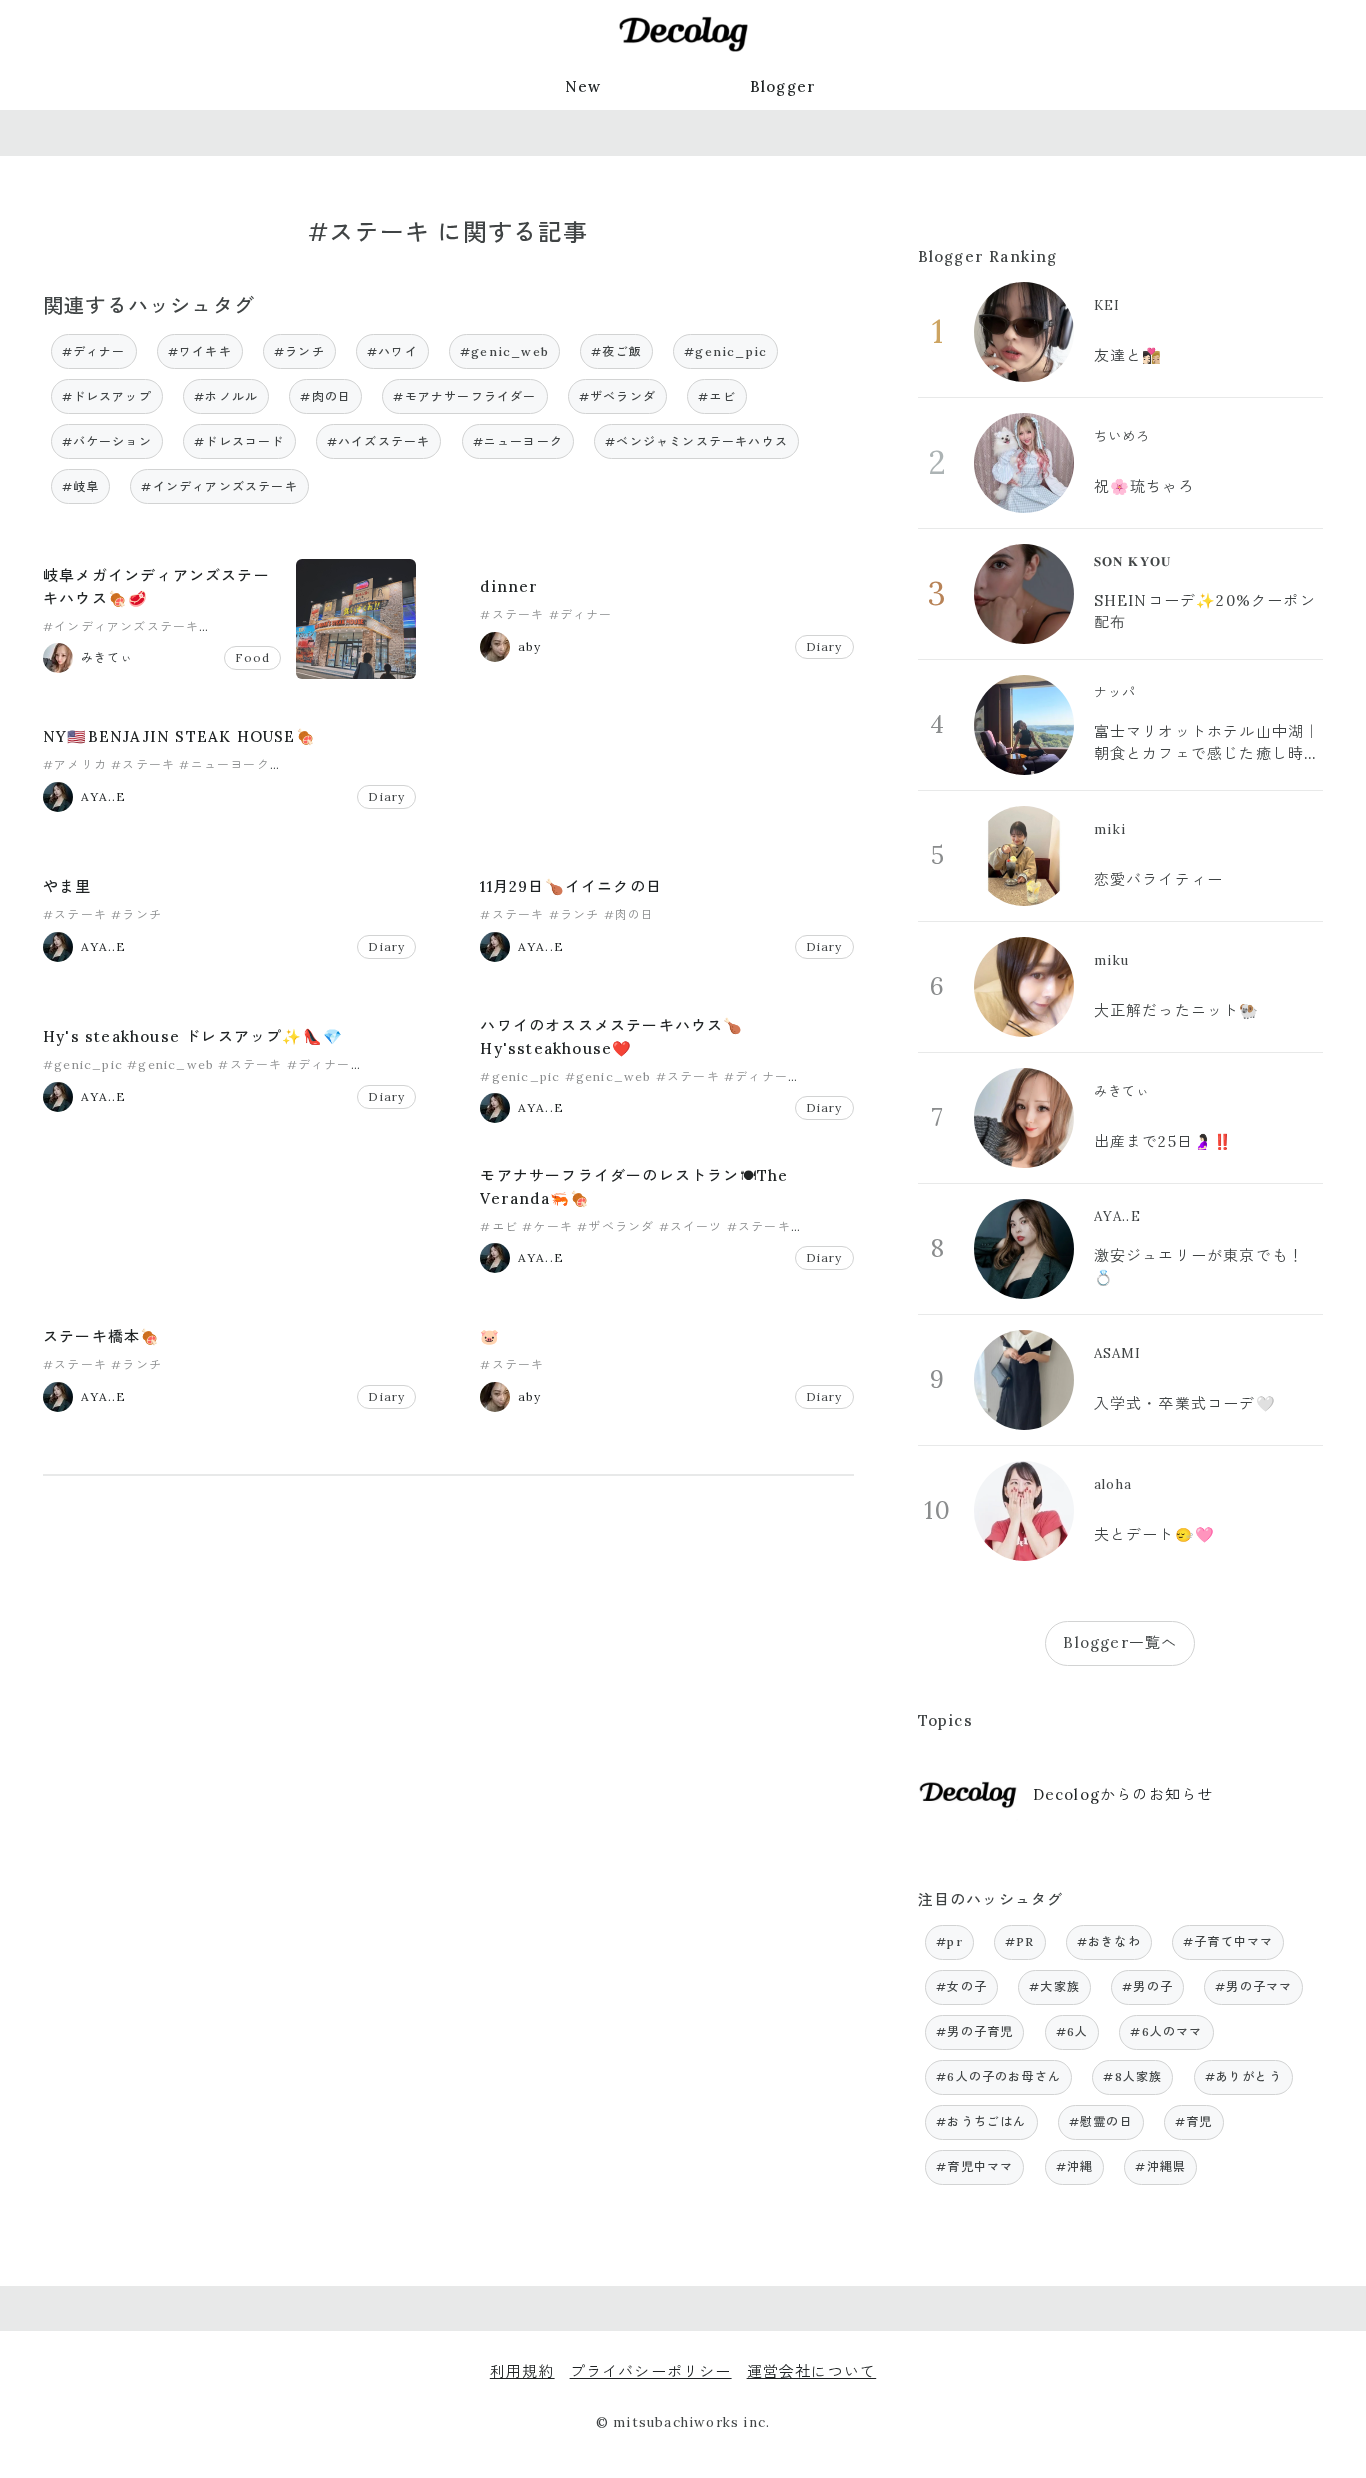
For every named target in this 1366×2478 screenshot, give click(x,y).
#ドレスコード (239, 441)
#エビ (717, 396)
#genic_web (504, 351)
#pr (949, 1941)
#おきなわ (1109, 1941)
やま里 (67, 886)
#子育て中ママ (1228, 1941)
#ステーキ (512, 614)
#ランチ (299, 351)
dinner (509, 586)
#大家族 (1054, 1986)
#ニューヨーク (518, 441)
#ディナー (94, 351)
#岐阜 (81, 486)
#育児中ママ (974, 2166)
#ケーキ (547, 1226)
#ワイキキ (200, 351)
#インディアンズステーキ (219, 486)
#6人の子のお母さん (998, 2076)
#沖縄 (1075, 2166)
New (583, 86)
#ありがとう (1243, 2076)
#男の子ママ (1253, 1986)
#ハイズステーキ (379, 441)
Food (253, 657)
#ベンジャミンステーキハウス (696, 441)
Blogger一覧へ (1120, 1642)
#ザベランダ (617, 396)
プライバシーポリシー (651, 2371)
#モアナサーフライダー (464, 396)
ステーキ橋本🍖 (101, 1336)
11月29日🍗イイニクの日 (571, 886)
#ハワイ (392, 351)
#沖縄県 (1160, 2166)
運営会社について (812, 2371)
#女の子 (961, 1986)
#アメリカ (75, 764)
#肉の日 (325, 396)
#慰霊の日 (1101, 2121)
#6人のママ (1166, 2031)
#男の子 (1147, 1986)
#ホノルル (226, 396)
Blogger (783, 86)
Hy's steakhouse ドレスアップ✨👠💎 (193, 1036)
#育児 (1194, 2121)
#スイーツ (691, 1226)
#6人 (1072, 2031)
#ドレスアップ (107, 396)
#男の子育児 (974, 2031)
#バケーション (107, 441)
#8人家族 (1132, 2076)
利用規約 (522, 2371)
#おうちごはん (981, 2121)
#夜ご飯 (616, 351)
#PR (1020, 1941)
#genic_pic (725, 351)
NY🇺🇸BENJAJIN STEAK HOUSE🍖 (179, 736)
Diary (824, 646)
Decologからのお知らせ (1123, 1794)
